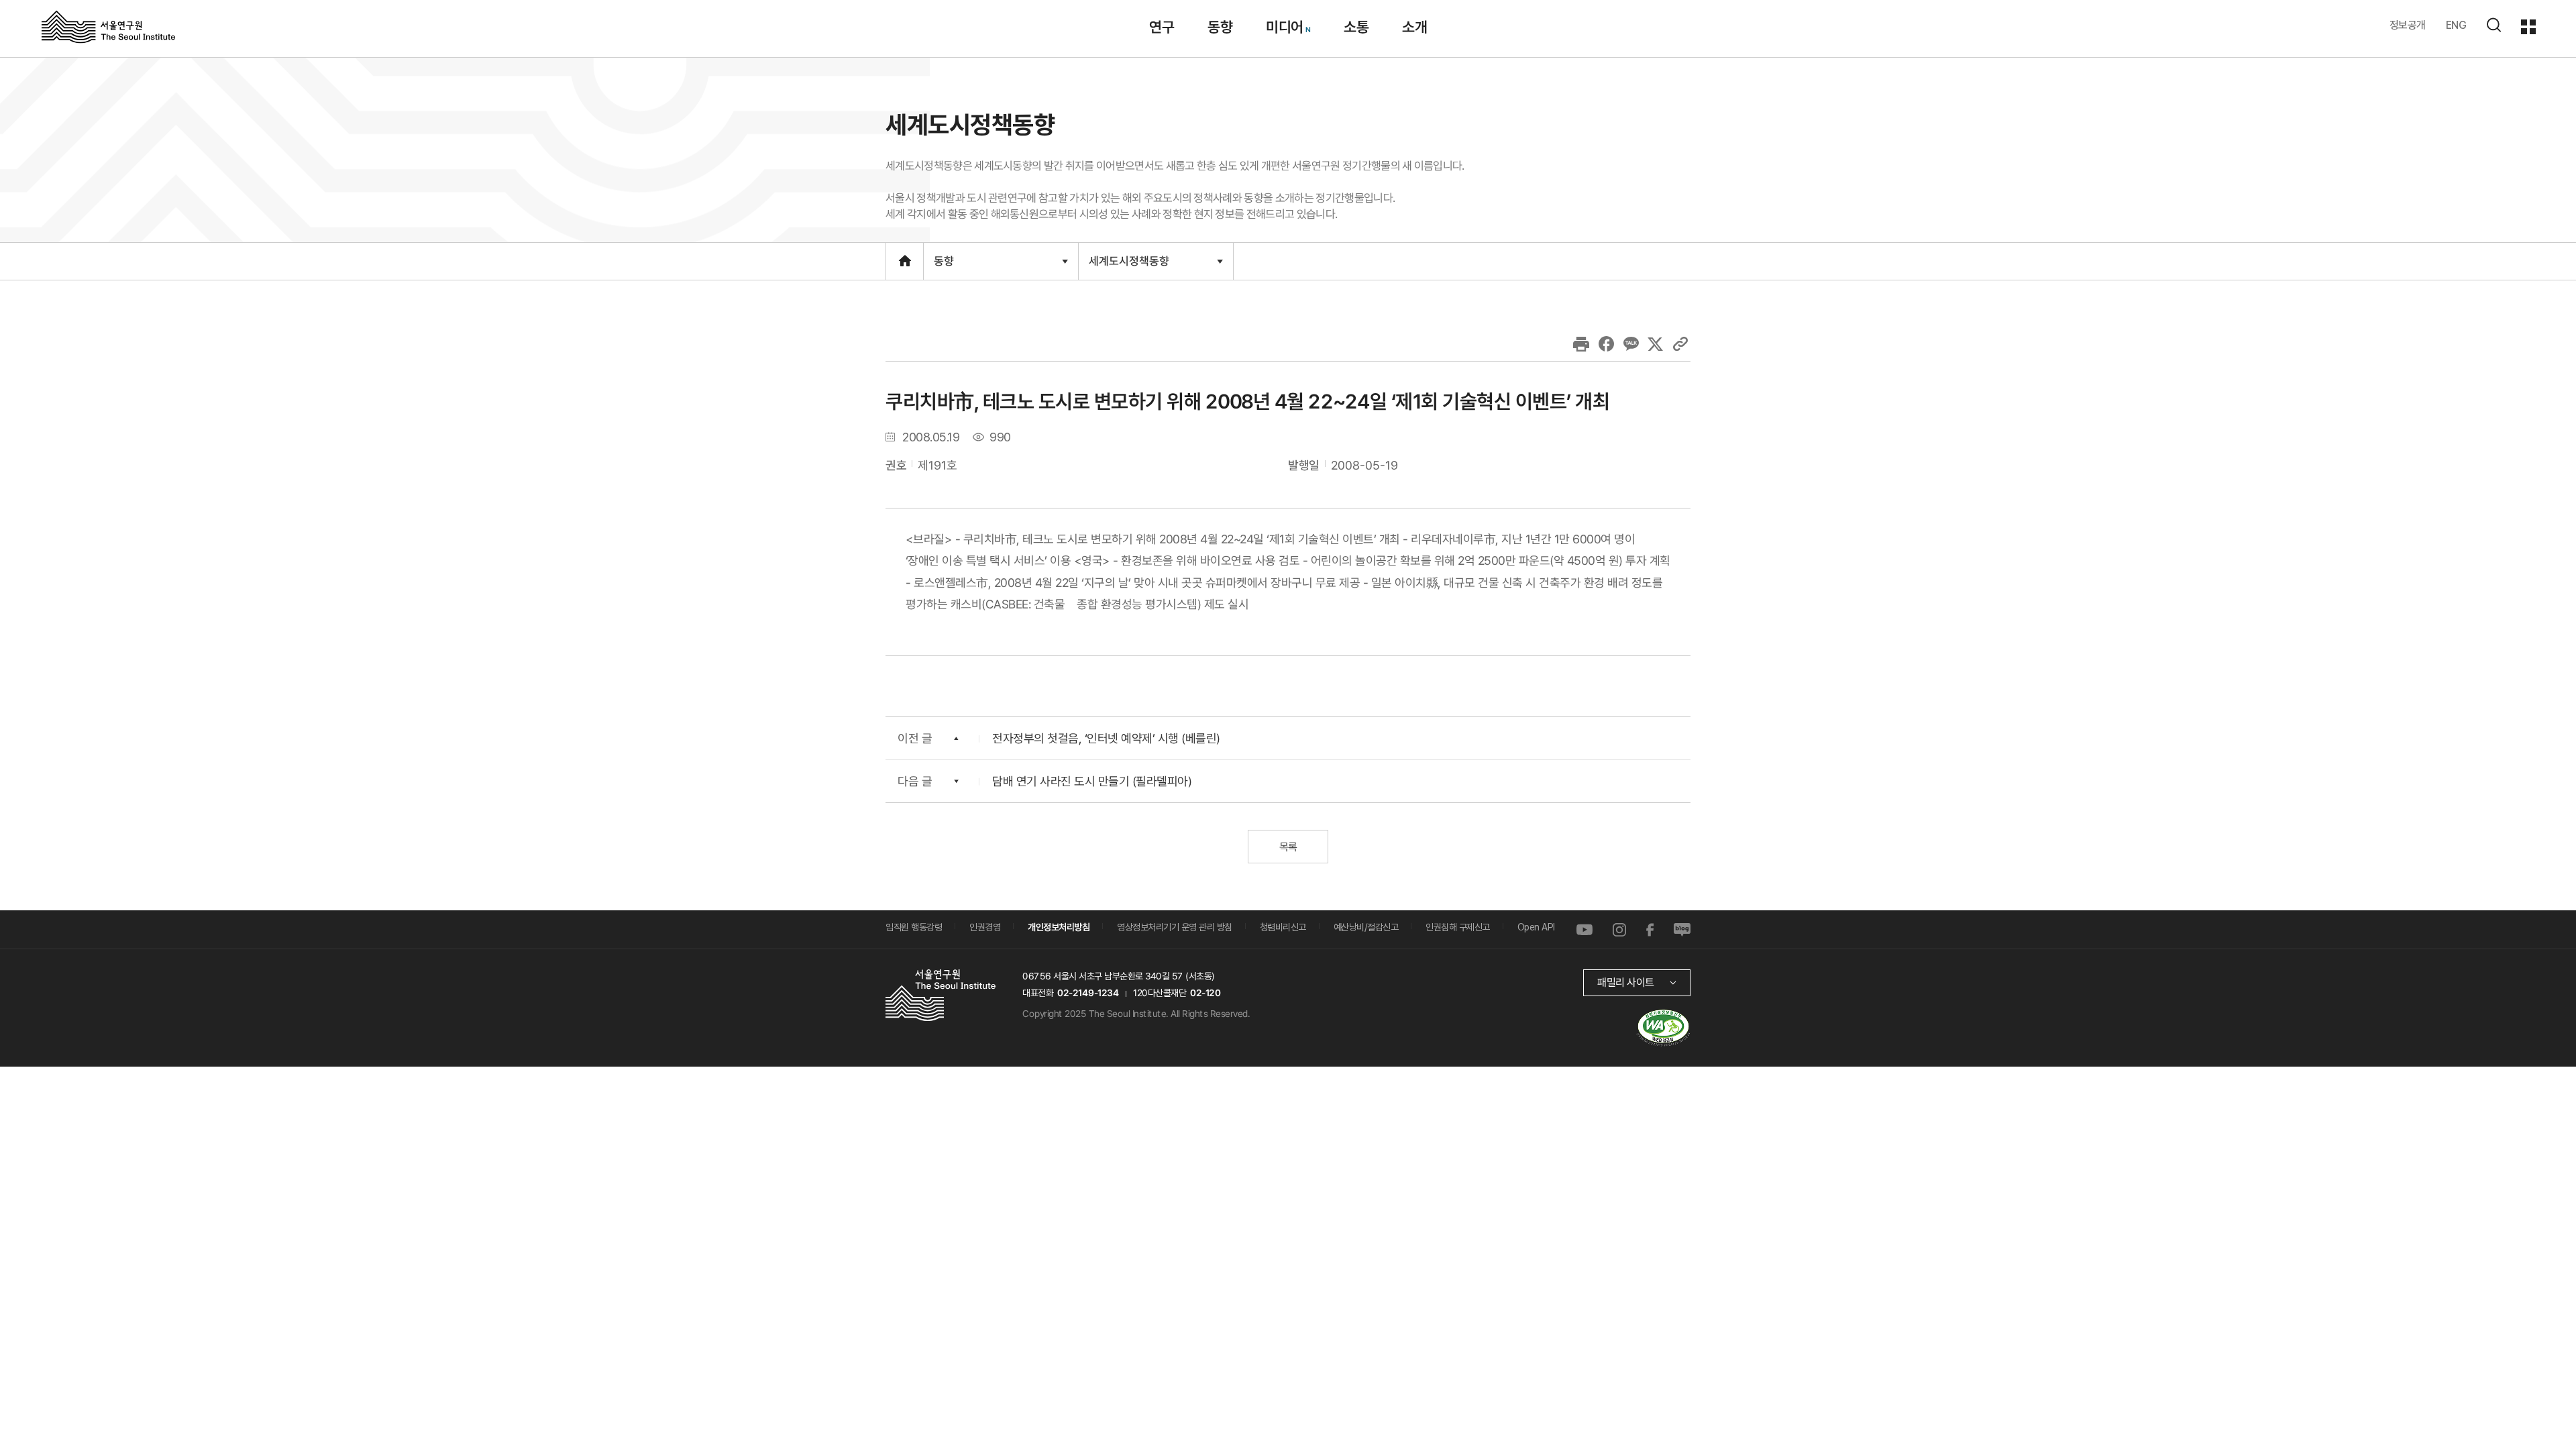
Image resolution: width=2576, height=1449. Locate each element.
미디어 (1285, 27)
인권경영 (985, 927)
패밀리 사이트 (1626, 982)
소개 (1414, 27)
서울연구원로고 (108, 26)
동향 (1220, 27)
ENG (2456, 25)
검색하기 (2493, 25)
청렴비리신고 (1283, 927)
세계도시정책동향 (1129, 266)
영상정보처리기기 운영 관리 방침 (1175, 927)
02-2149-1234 (1088, 993)
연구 (1162, 27)
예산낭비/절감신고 (1366, 927)
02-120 (1205, 993)
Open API (1536, 927)
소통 (1356, 27)
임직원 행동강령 (914, 927)
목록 (1288, 847)
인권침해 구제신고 (1458, 927)
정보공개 (2408, 25)
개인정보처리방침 (1059, 927)
